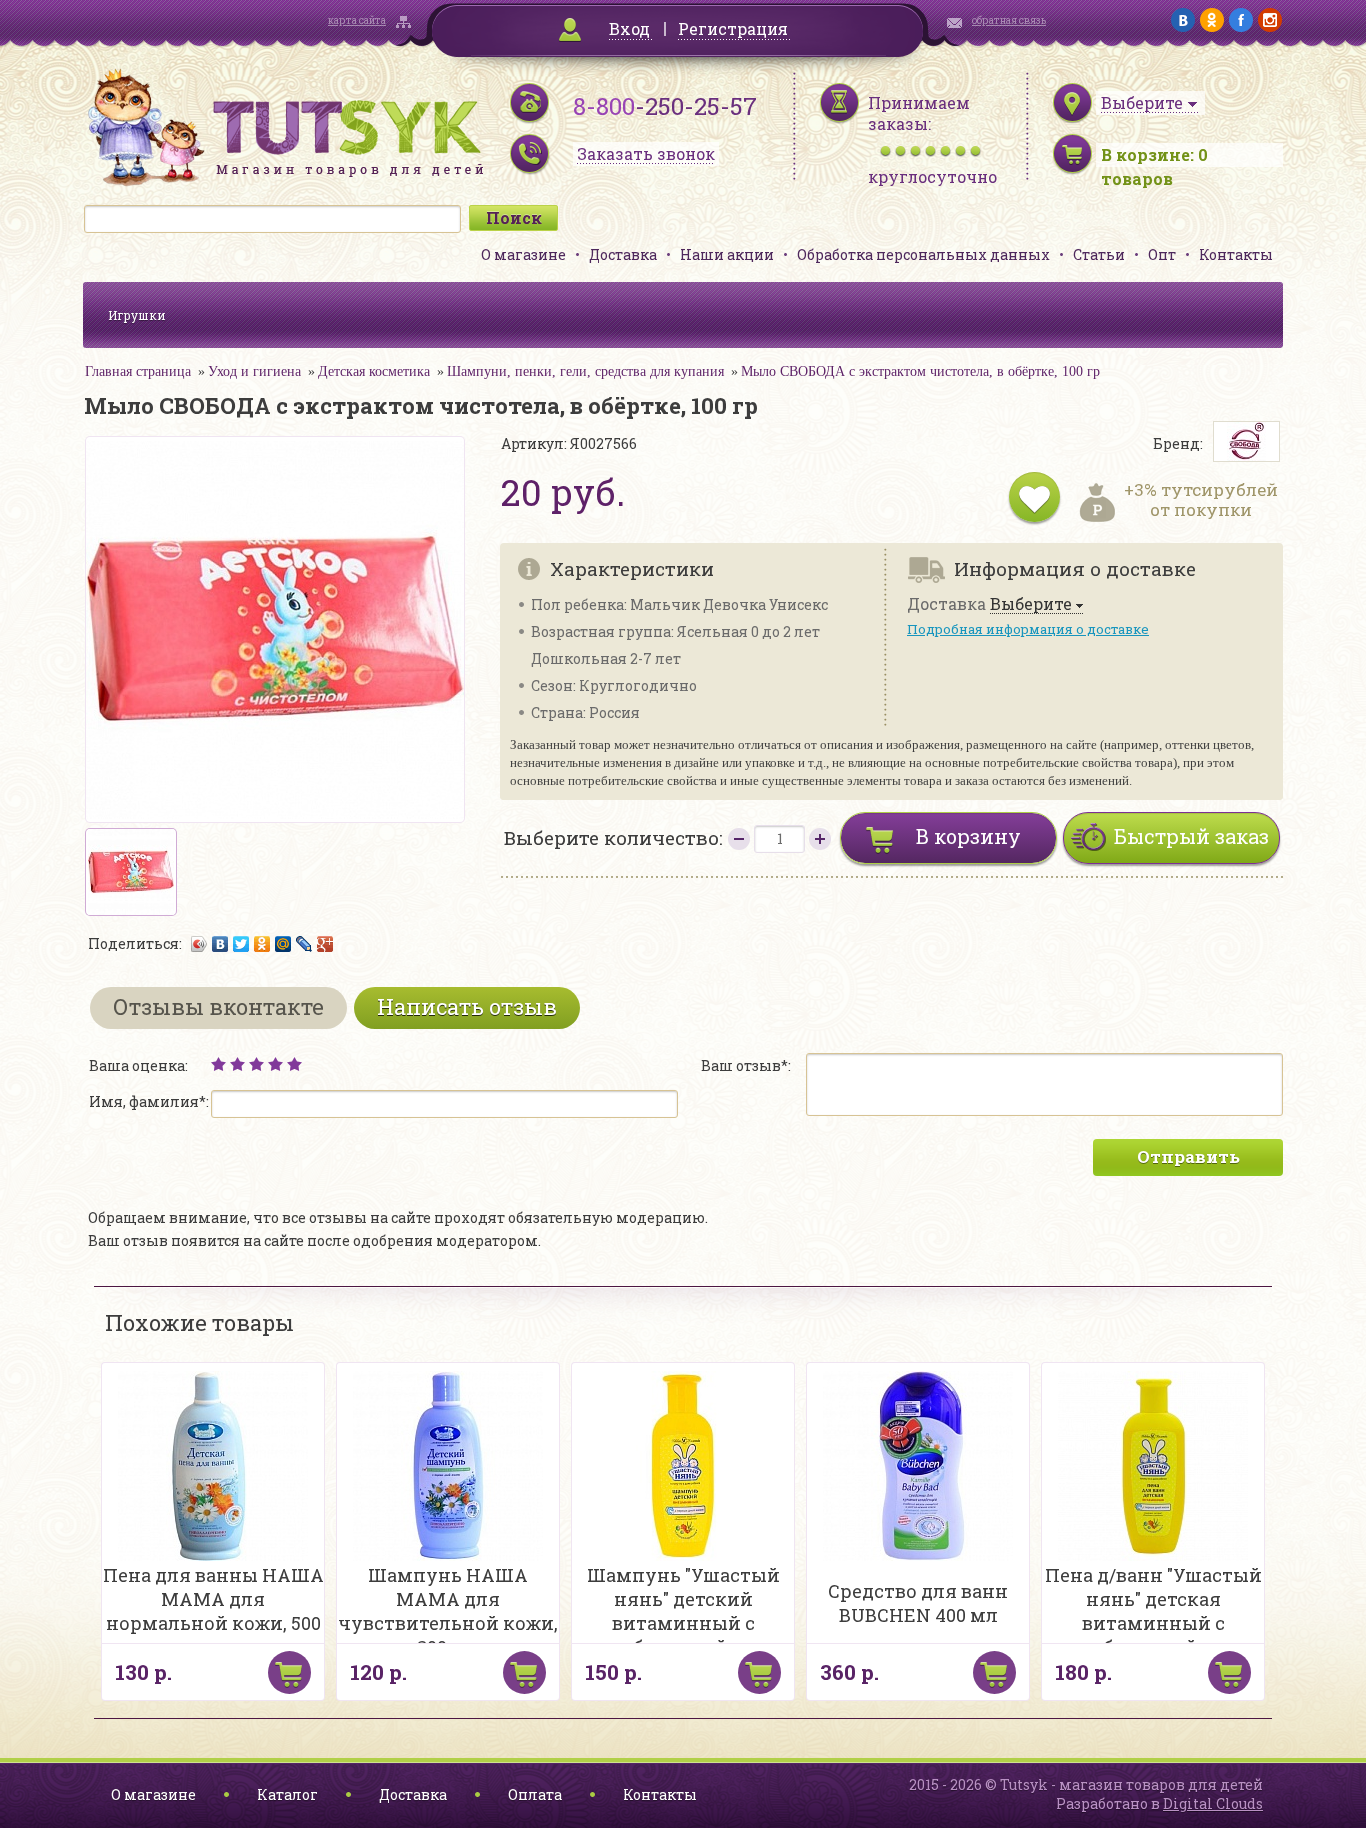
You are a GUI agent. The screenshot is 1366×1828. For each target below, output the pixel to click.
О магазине (523, 254)
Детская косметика (374, 371)
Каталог (287, 1794)
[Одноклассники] (262, 944)
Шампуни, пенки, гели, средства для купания (585, 371)
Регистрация (733, 28)
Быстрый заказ (1191, 836)
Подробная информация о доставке (1028, 629)
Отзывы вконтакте (218, 1006)
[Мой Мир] (283, 944)
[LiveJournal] (304, 944)
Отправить (1188, 1156)
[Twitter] (241, 944)
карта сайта (357, 20)
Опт (1162, 254)
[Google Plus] (325, 944)
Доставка (623, 254)
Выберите (1031, 604)
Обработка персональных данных (923, 254)
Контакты (1236, 254)
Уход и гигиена (254, 371)
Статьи (1099, 254)
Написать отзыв (467, 1006)
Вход (629, 28)
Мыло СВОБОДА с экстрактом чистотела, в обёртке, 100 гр (920, 371)
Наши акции (727, 254)
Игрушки (137, 315)
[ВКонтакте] (220, 944)
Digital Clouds (1213, 1803)
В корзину (968, 836)
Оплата (535, 1794)
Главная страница (138, 371)
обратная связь (1009, 20)
